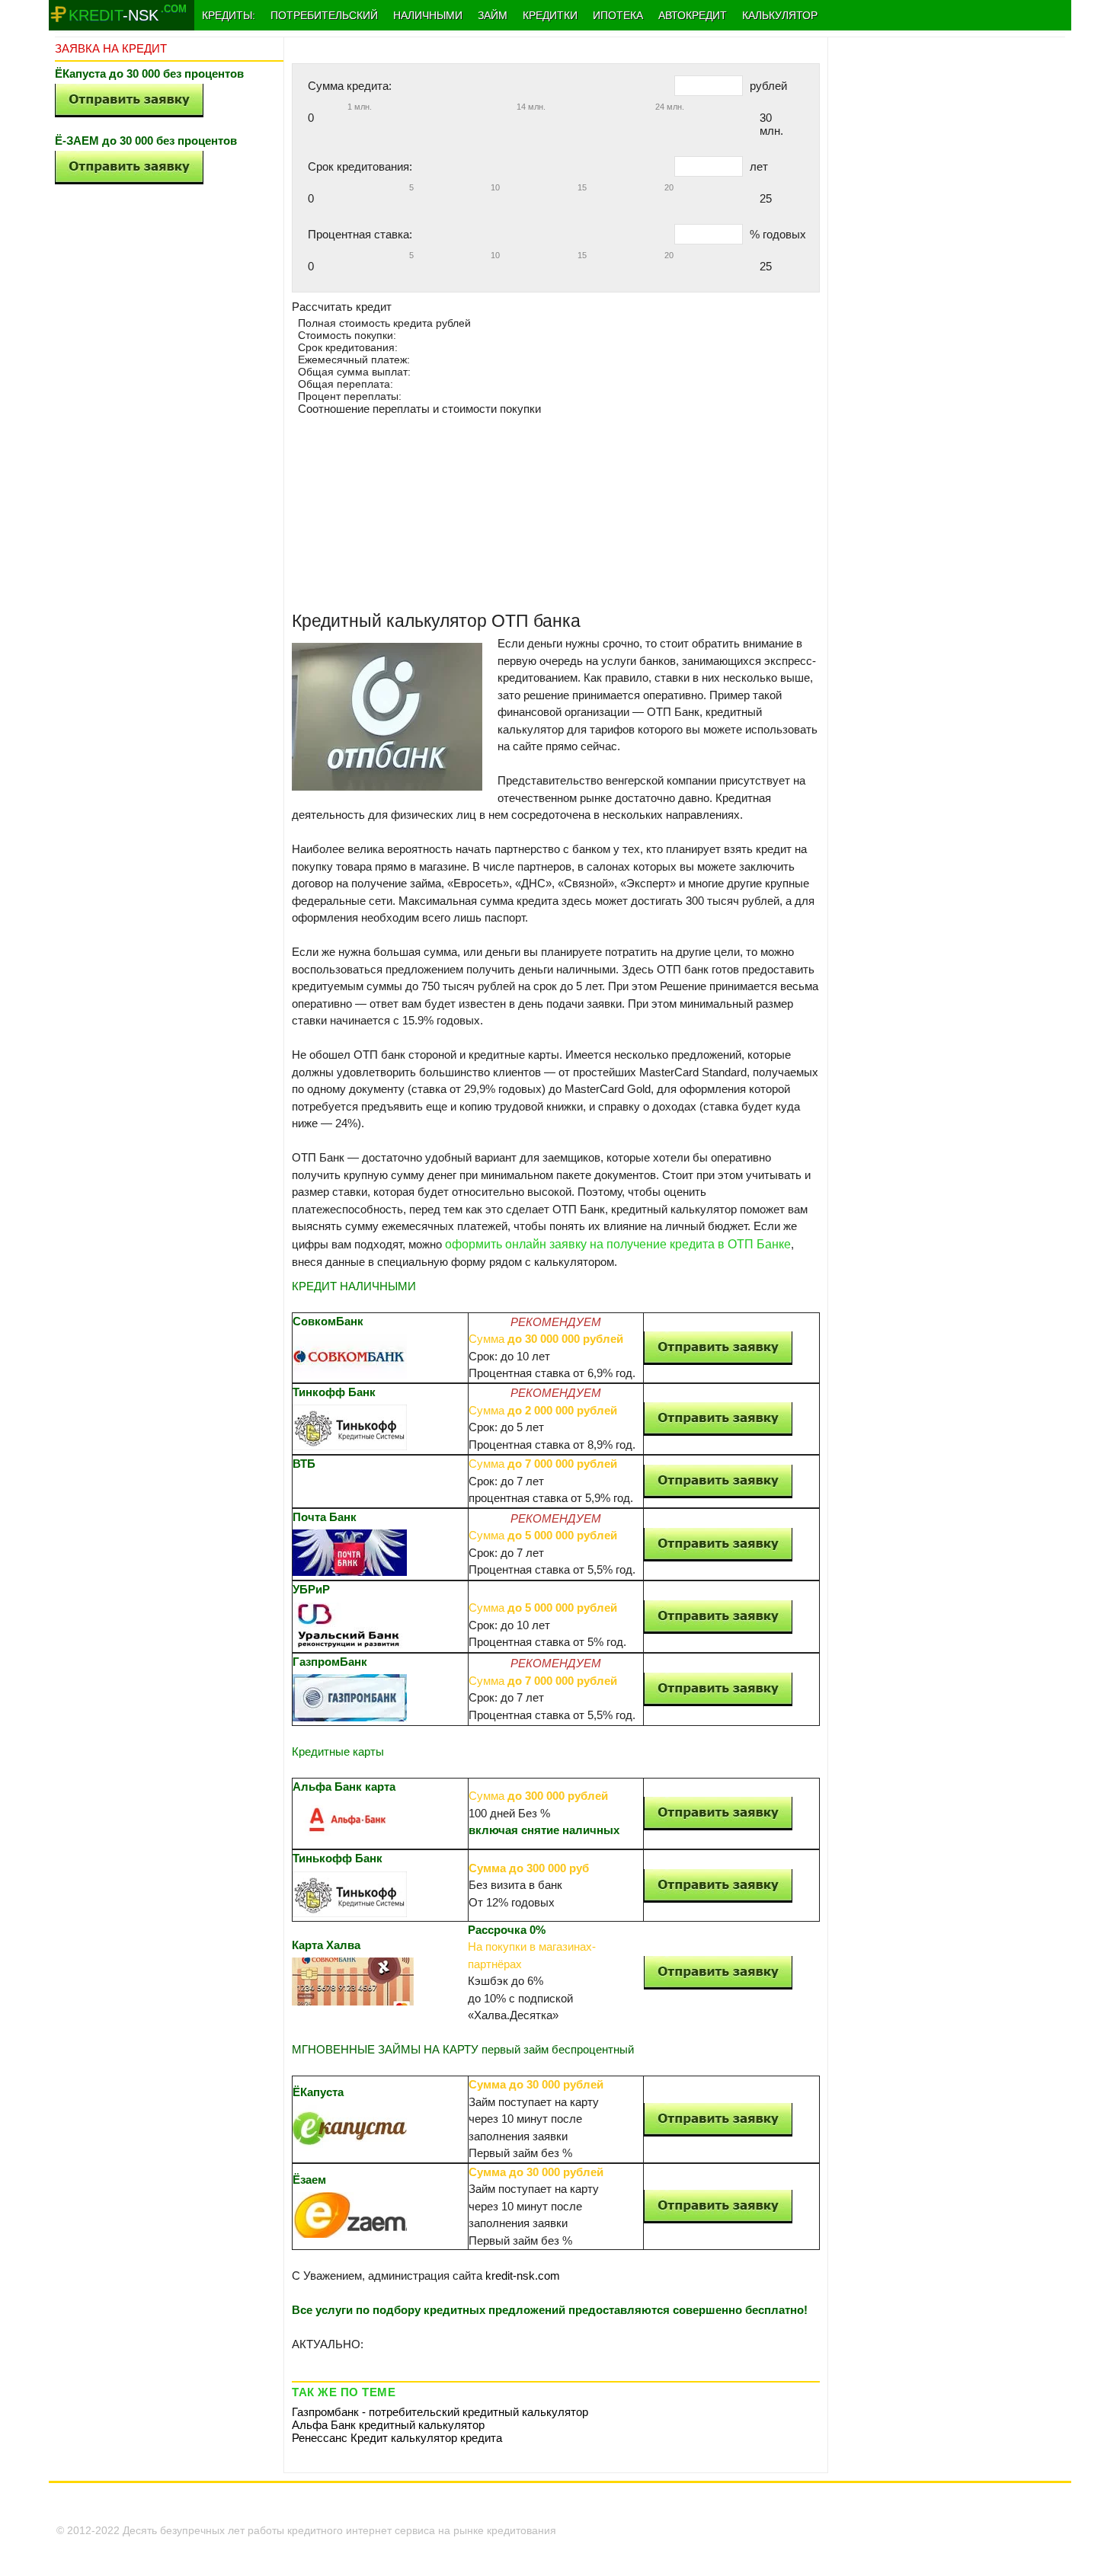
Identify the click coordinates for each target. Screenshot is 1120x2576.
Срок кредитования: (360, 166)
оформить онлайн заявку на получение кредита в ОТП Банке (618, 1244)
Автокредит (693, 15)
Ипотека (618, 15)
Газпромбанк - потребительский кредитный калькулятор (440, 2412)
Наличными (428, 15)
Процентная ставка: (360, 234)
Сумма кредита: (350, 86)
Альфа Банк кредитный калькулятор (388, 2425)
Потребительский (324, 15)
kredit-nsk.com (523, 2276)
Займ (493, 15)
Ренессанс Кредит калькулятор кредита (397, 2438)
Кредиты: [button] (229, 15)
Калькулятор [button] (780, 15)
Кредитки (550, 15)
